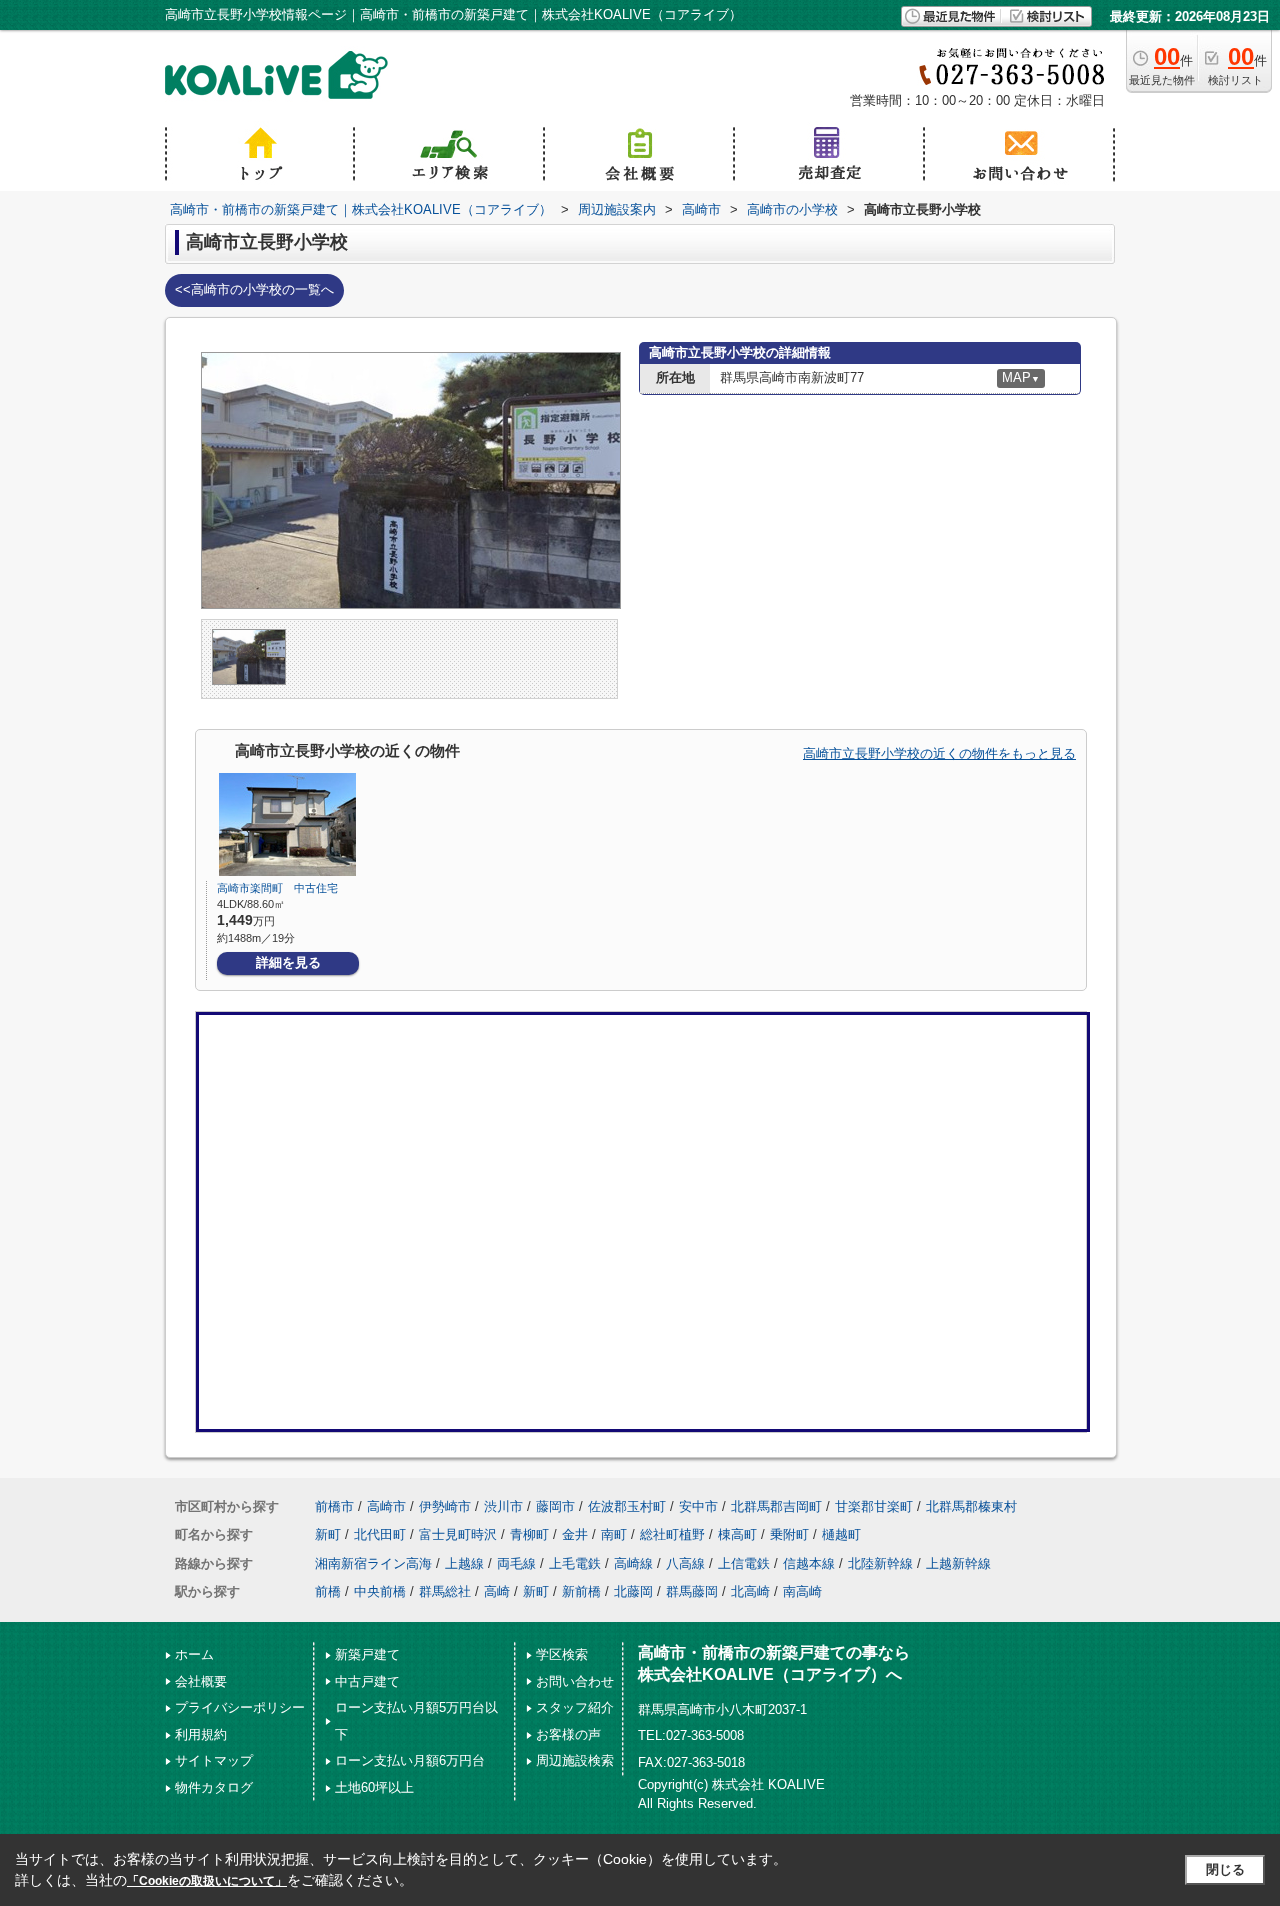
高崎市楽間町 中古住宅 (277, 888)
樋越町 (841, 1534)
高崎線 (633, 1563)
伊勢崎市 (445, 1506)
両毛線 (516, 1563)
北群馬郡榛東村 (971, 1506)
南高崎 (802, 1591)
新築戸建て (367, 1654)
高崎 (497, 1591)
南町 (614, 1534)
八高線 (685, 1563)
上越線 (464, 1563)
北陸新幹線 (880, 1563)
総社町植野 (672, 1534)
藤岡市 (555, 1506)
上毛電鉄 (575, 1563)
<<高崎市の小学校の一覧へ (254, 289)
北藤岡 (633, 1591)
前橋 (328, 1591)
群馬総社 (445, 1591)
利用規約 (201, 1734)
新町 (328, 1534)
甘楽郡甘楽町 (874, 1506)
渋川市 (503, 1506)
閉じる (1225, 1869)
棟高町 (737, 1534)
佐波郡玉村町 (627, 1506)
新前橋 (581, 1591)
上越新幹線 (958, 1563)
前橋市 (334, 1506)
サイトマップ (214, 1760)
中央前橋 (380, 1591)
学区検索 (562, 1654)
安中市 (698, 1506)
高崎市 (386, 1506)
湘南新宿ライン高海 (373, 1563)
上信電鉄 (744, 1563)
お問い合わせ (575, 1681)
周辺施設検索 (575, 1760)
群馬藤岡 (692, 1591)
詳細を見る (288, 962)
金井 (575, 1534)
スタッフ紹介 (575, 1707)
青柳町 (529, 1534)
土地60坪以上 (374, 1787)
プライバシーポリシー (240, 1707)
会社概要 (201, 1681)
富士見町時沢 (458, 1534)
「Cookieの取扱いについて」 (207, 1881)
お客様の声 (568, 1734)
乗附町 (789, 1534)
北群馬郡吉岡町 (776, 1506)
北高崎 (750, 1591)
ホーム (194, 1654)
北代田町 (380, 1534)
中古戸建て (367, 1681)
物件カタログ (214, 1787)
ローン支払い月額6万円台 (410, 1760)
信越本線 (809, 1563)
